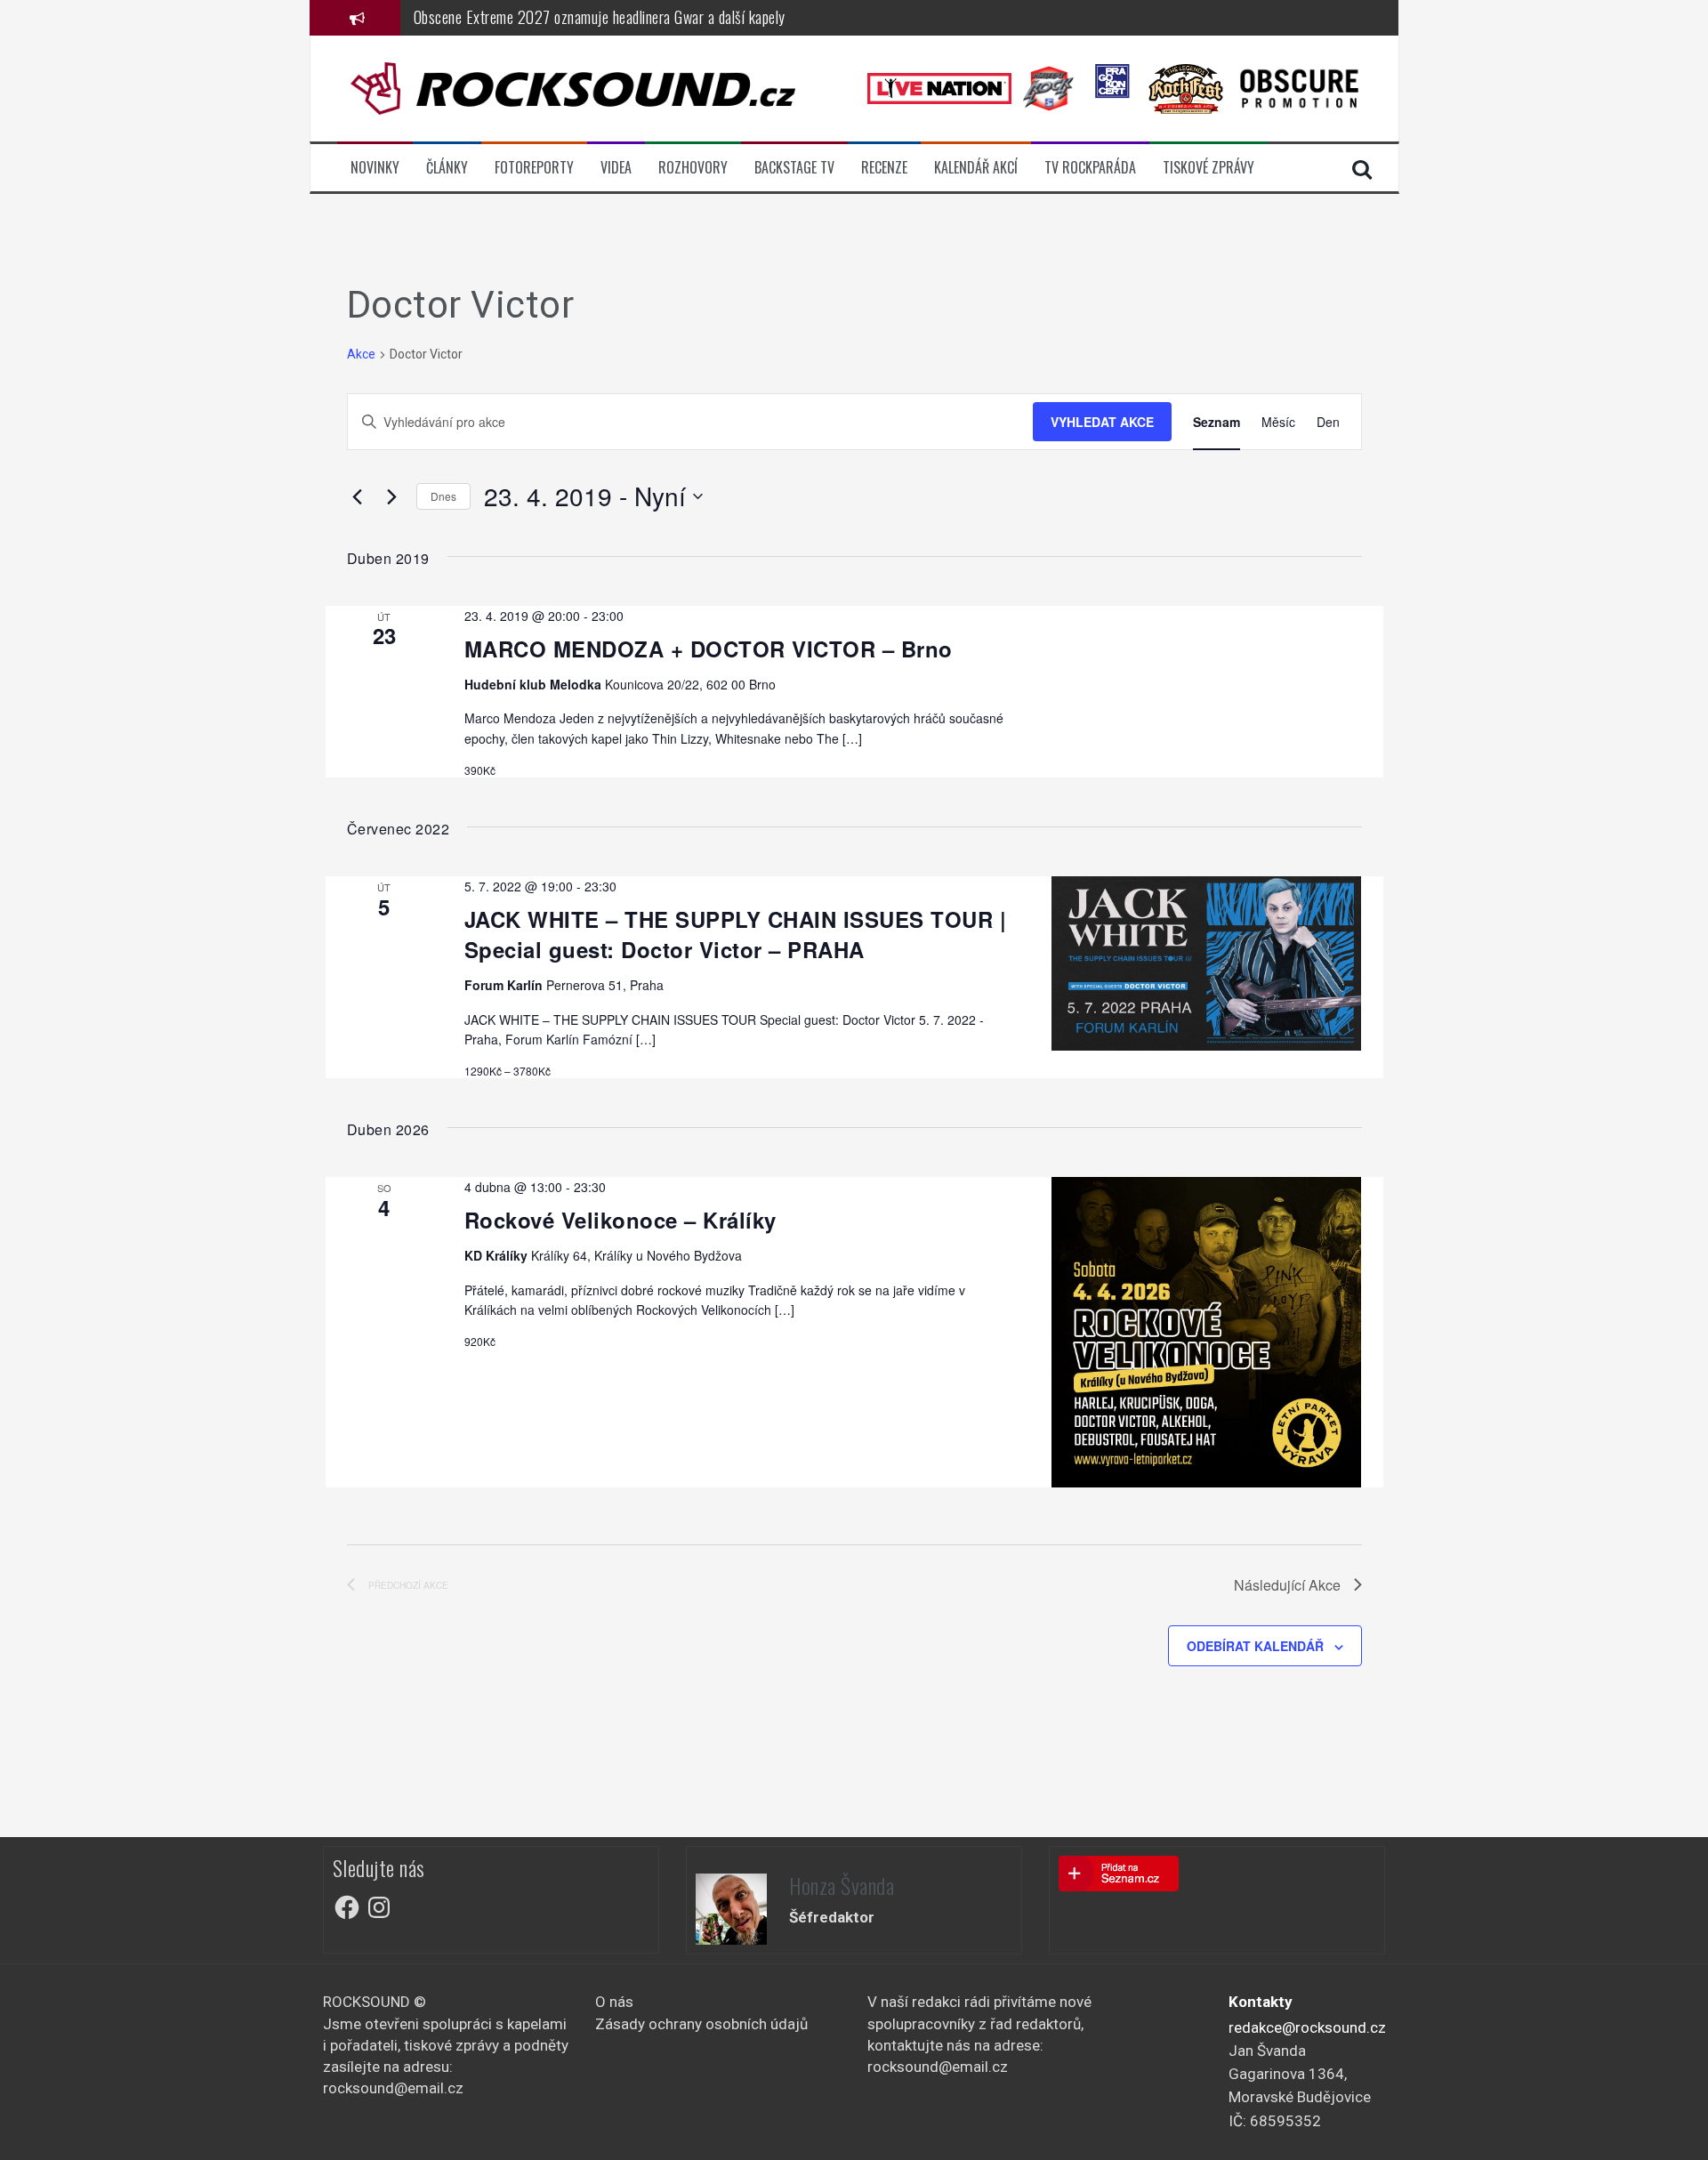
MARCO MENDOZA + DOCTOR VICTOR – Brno (709, 649)
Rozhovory (693, 168)
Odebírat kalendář (1255, 1646)
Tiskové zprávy (1208, 168)
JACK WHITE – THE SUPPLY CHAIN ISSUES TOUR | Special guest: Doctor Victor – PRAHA (736, 934)
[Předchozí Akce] (358, 496)
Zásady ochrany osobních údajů (701, 2024)
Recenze (884, 168)
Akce (361, 354)
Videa (616, 168)
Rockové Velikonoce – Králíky (620, 1220)
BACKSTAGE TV (794, 168)
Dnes (443, 496)
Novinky (375, 168)
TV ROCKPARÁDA (1090, 168)
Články (447, 168)
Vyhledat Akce (1102, 422)
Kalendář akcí (976, 168)
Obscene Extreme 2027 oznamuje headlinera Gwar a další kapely (600, 17)
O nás (614, 2002)
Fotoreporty (534, 168)
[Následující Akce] (392, 496)
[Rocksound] (573, 87)
